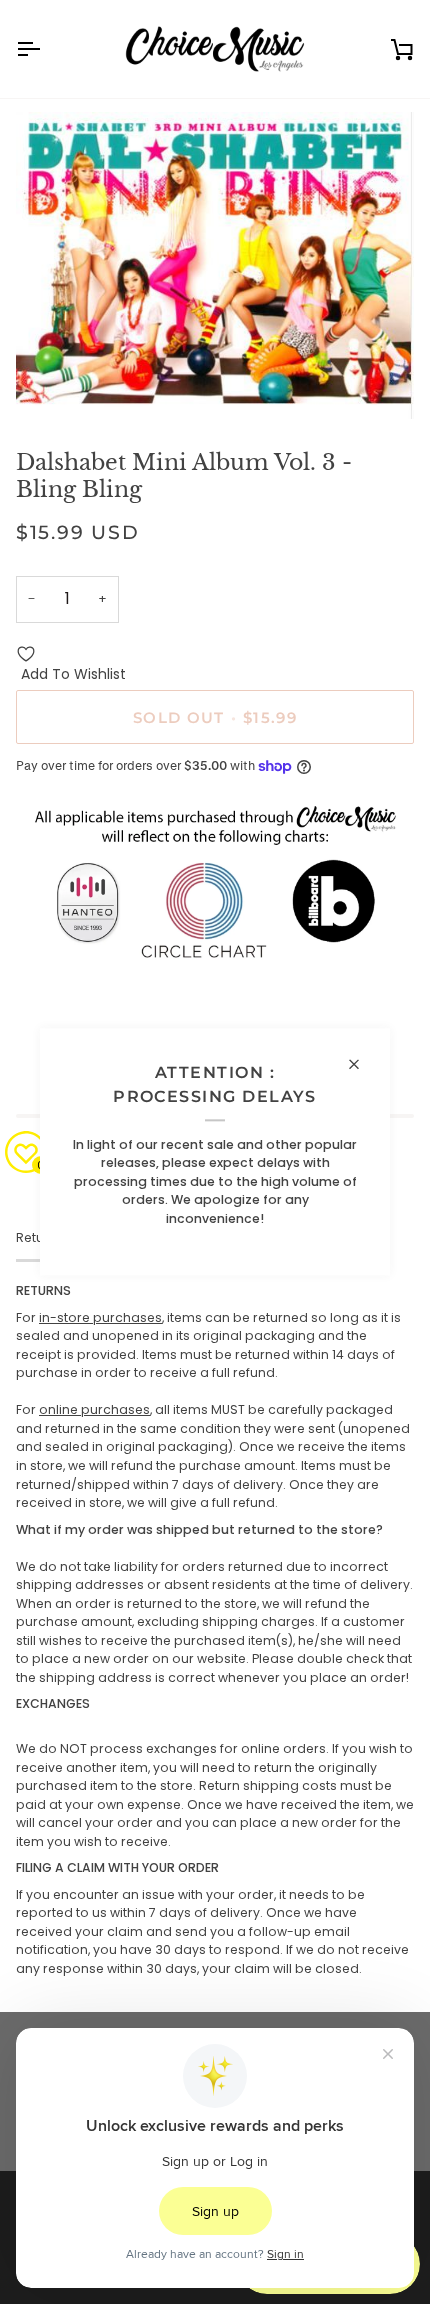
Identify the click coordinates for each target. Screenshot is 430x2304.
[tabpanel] (215, 1630)
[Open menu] (46, 49)
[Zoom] (53, 381)
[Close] (362, 1064)
